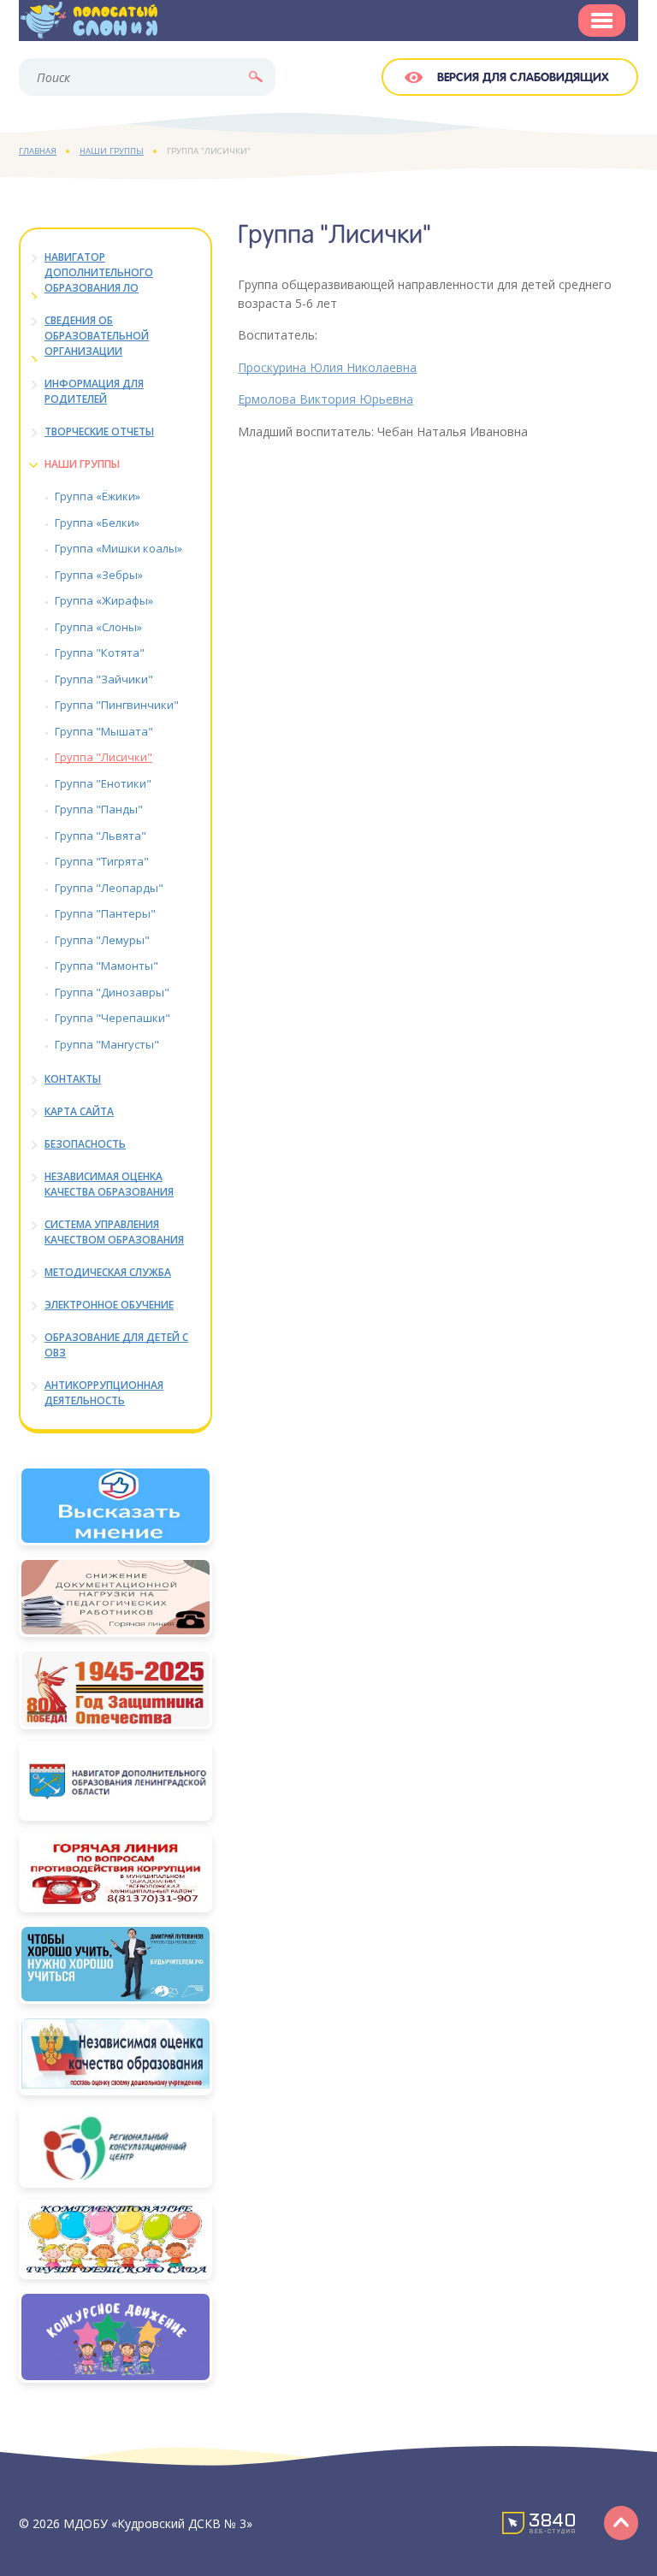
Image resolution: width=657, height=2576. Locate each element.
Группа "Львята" (101, 836)
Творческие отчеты (99, 431)
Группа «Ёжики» (98, 496)
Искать (256, 77)
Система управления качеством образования (114, 1232)
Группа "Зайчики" (104, 679)
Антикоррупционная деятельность (104, 1393)
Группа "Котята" (100, 653)
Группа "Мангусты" (107, 1044)
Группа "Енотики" (103, 783)
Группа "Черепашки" (112, 1018)
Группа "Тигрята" (102, 861)
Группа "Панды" (99, 809)
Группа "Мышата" (104, 731)
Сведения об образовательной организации (97, 336)
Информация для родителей (94, 391)
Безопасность (85, 1144)
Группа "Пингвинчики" (117, 705)
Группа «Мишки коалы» (118, 548)
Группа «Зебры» (99, 575)
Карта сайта (79, 1111)
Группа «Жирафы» (104, 600)
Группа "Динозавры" (112, 992)
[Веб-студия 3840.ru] (539, 2522)
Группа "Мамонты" (107, 966)
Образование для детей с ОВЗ (116, 1345)
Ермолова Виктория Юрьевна (326, 399)
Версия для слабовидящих (523, 78)
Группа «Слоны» (98, 627)
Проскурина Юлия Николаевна (327, 367)
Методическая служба (108, 1272)
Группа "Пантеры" (105, 913)
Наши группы (82, 464)
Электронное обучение (109, 1305)
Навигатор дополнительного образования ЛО (99, 272)
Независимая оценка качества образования (109, 1184)
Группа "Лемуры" (102, 940)
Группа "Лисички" (104, 757)
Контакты (73, 1079)
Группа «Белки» (97, 523)
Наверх (621, 2522)
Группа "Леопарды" (109, 888)
